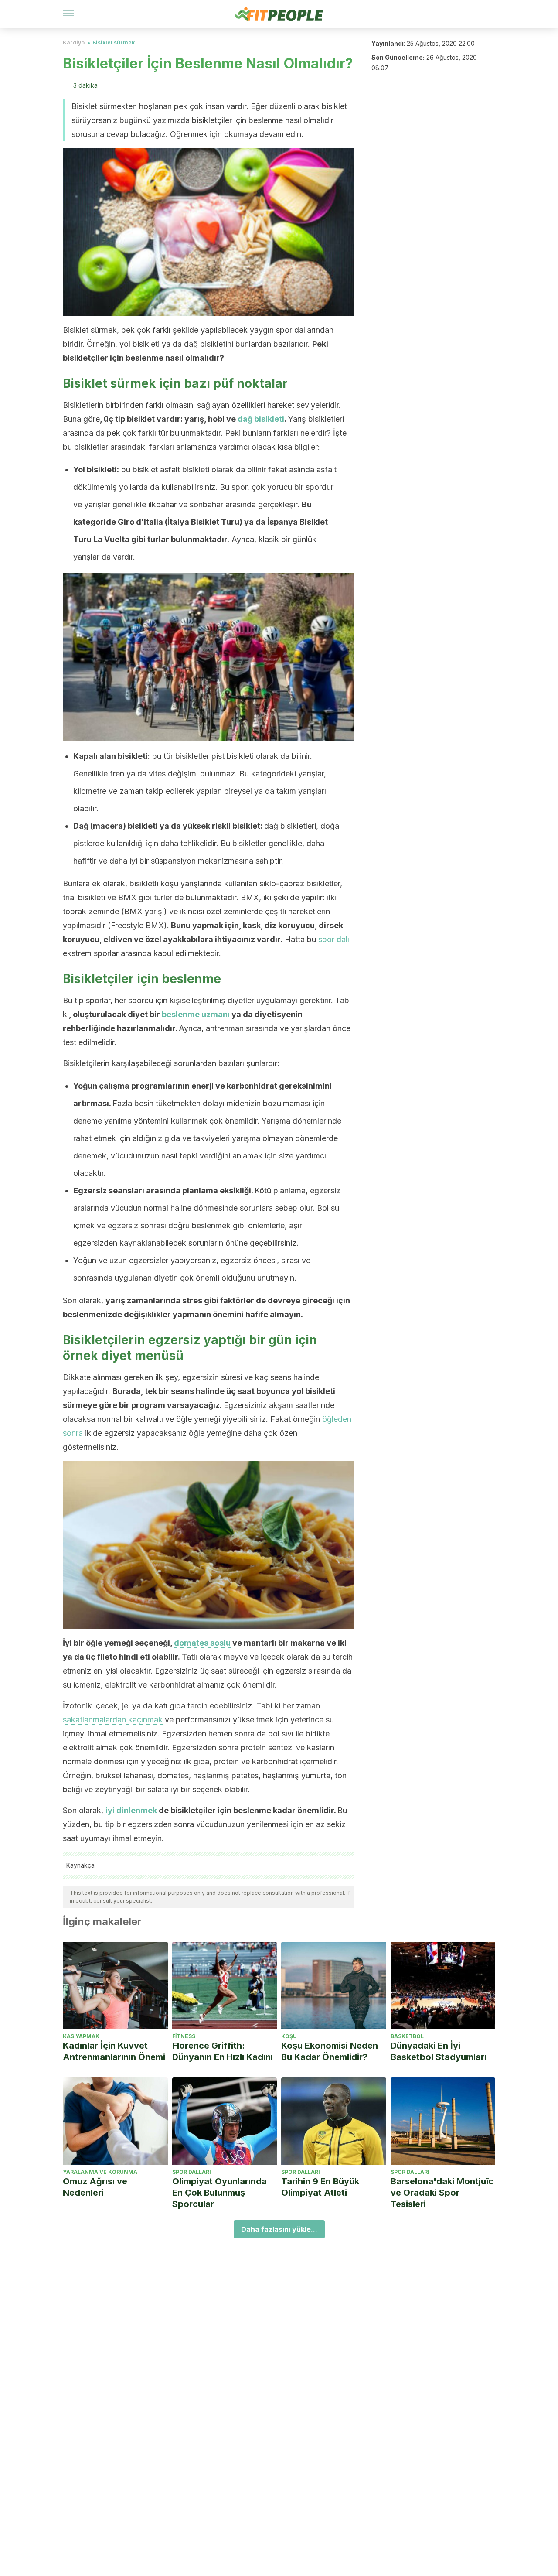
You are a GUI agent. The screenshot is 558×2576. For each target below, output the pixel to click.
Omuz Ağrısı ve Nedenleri (95, 2187)
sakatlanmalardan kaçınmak (113, 1720)
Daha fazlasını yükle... (279, 2229)
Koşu (289, 2036)
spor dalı (334, 939)
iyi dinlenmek (131, 1810)
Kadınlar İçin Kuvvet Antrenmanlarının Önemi (114, 2051)
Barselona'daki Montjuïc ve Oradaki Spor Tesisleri (442, 2193)
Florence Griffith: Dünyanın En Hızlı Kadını (223, 2051)
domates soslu (202, 1643)
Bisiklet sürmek (114, 43)
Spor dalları (192, 2172)
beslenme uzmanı (196, 1014)
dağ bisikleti (261, 419)
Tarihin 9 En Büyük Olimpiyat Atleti (320, 2187)
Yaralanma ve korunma (100, 2172)
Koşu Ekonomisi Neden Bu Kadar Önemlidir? (330, 2051)
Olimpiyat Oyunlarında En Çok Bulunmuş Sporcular (219, 2193)
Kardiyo (74, 43)
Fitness (184, 2036)
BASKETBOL (407, 2036)
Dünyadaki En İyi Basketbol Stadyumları (439, 2051)
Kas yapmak (81, 2036)
